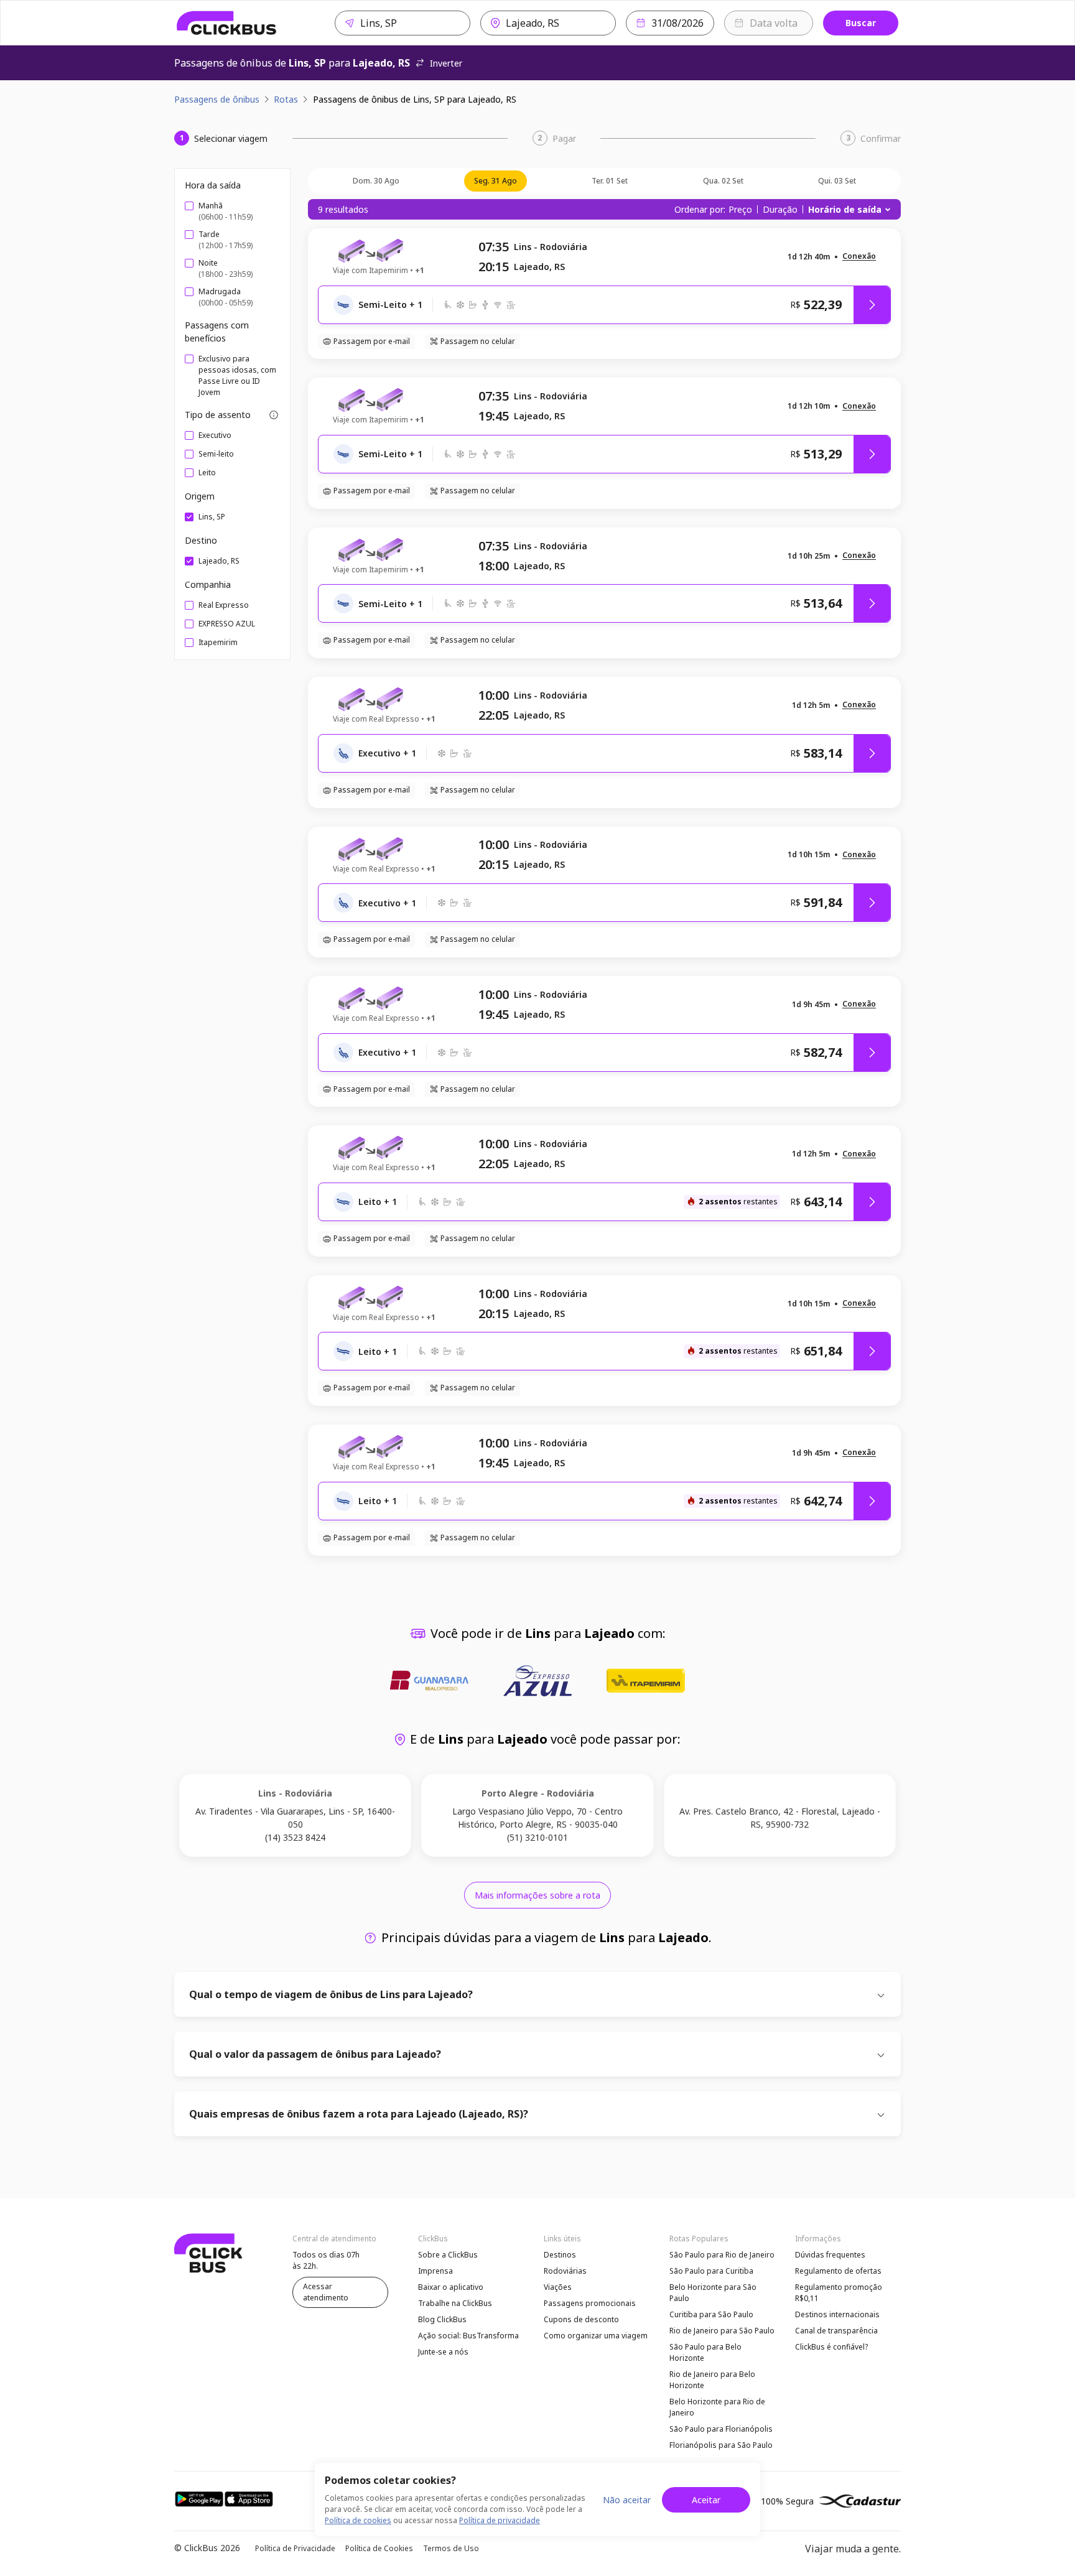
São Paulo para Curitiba (711, 2271)
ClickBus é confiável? (831, 2347)
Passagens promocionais (590, 2303)
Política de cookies (358, 2520)
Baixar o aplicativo (451, 2287)
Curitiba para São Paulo (711, 2314)
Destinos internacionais (837, 2314)
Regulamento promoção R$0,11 (839, 2293)
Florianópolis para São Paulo (721, 2445)
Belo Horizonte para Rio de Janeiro (717, 2407)
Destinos (560, 2255)
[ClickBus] (227, 23)
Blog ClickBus (442, 2319)
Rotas (286, 99)
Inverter (446, 63)
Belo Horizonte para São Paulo (713, 2293)
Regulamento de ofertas (838, 2271)
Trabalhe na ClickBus (455, 2303)
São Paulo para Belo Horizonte (705, 2352)
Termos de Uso (451, 2548)
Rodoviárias (565, 2271)
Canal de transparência (836, 2331)
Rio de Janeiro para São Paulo (722, 2331)
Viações (558, 2287)
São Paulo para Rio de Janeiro (722, 2255)
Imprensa (435, 2271)
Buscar (861, 23)
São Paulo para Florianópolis (721, 2429)
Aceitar (706, 2500)
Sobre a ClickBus (448, 2255)
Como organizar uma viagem (596, 2336)
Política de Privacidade (295, 2548)
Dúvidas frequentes (830, 2255)
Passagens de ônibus (217, 99)
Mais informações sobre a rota (537, 1895)
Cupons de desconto (581, 2319)
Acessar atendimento (326, 2292)
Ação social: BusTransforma (468, 2336)
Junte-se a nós (443, 2352)
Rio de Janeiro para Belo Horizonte (712, 2380)
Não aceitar (627, 2500)
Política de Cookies (379, 2548)
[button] (859, 257)
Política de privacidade (500, 2520)
